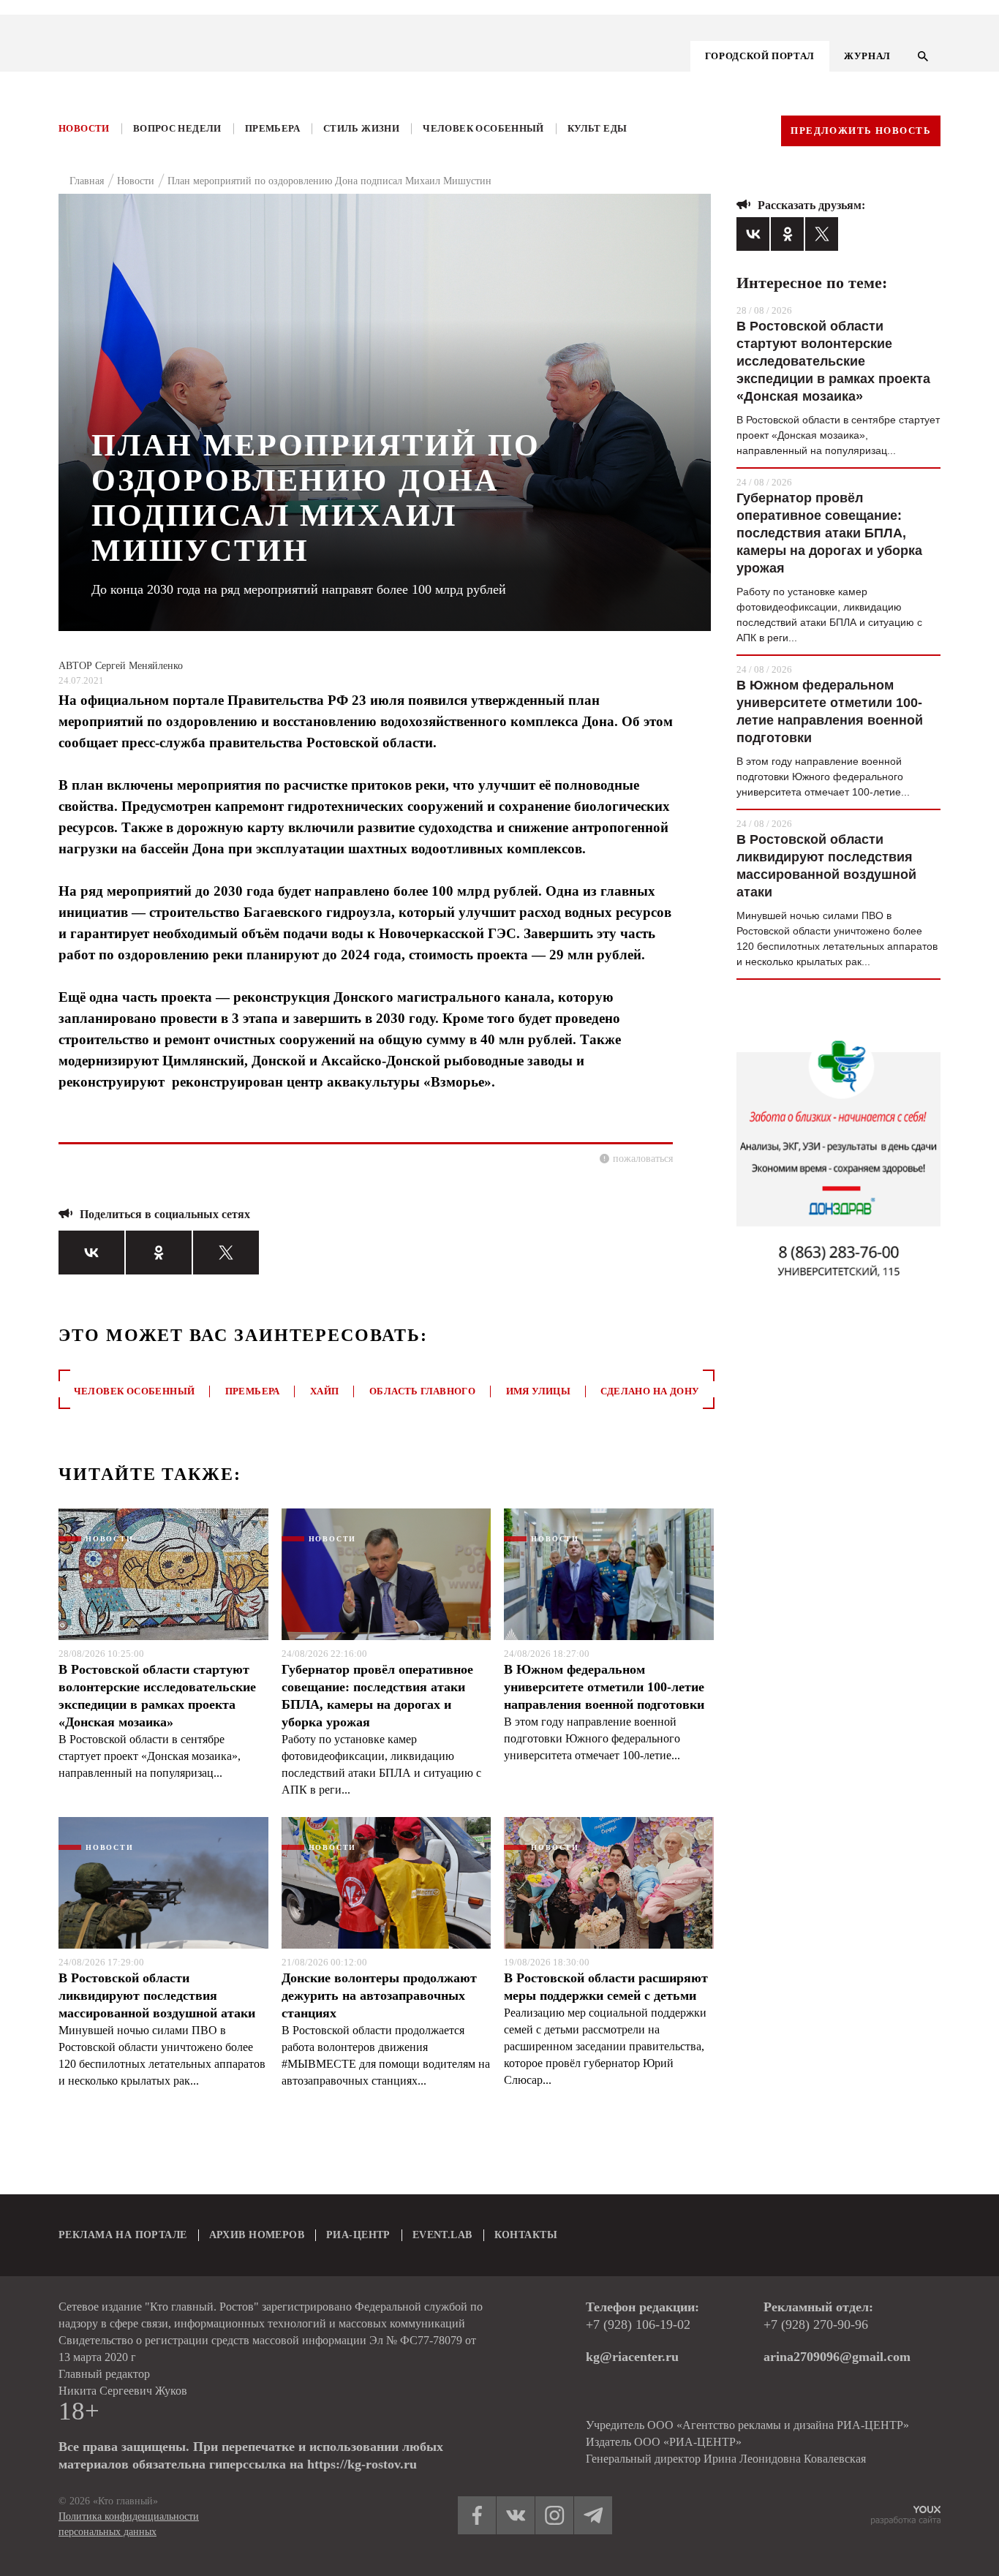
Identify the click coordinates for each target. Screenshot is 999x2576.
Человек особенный (483, 128)
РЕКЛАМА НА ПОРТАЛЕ (123, 2235)
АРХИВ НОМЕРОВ (257, 2235)
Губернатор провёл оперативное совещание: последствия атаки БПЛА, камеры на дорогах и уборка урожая (377, 1696)
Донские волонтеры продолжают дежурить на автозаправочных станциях (379, 1995)
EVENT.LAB (442, 2235)
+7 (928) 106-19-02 (638, 2324)
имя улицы (539, 1391)
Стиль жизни (361, 128)
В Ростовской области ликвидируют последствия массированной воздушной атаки (157, 1995)
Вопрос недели (177, 128)
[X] (226, 1253)
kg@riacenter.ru (632, 2357)
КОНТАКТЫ (526, 2235)
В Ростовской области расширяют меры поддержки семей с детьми (606, 1987)
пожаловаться (643, 1159)
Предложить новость (861, 131)
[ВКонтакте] (91, 1253)
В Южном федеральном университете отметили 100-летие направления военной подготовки (604, 1687)
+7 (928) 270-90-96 (816, 2324)
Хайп (325, 1391)
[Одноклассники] (159, 1253)
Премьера (272, 128)
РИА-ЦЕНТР (358, 2235)
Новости (84, 128)
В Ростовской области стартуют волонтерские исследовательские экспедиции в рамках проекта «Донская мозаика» (157, 1696)
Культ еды (597, 128)
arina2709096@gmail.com (837, 2357)
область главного (422, 1391)
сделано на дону (650, 1391)
